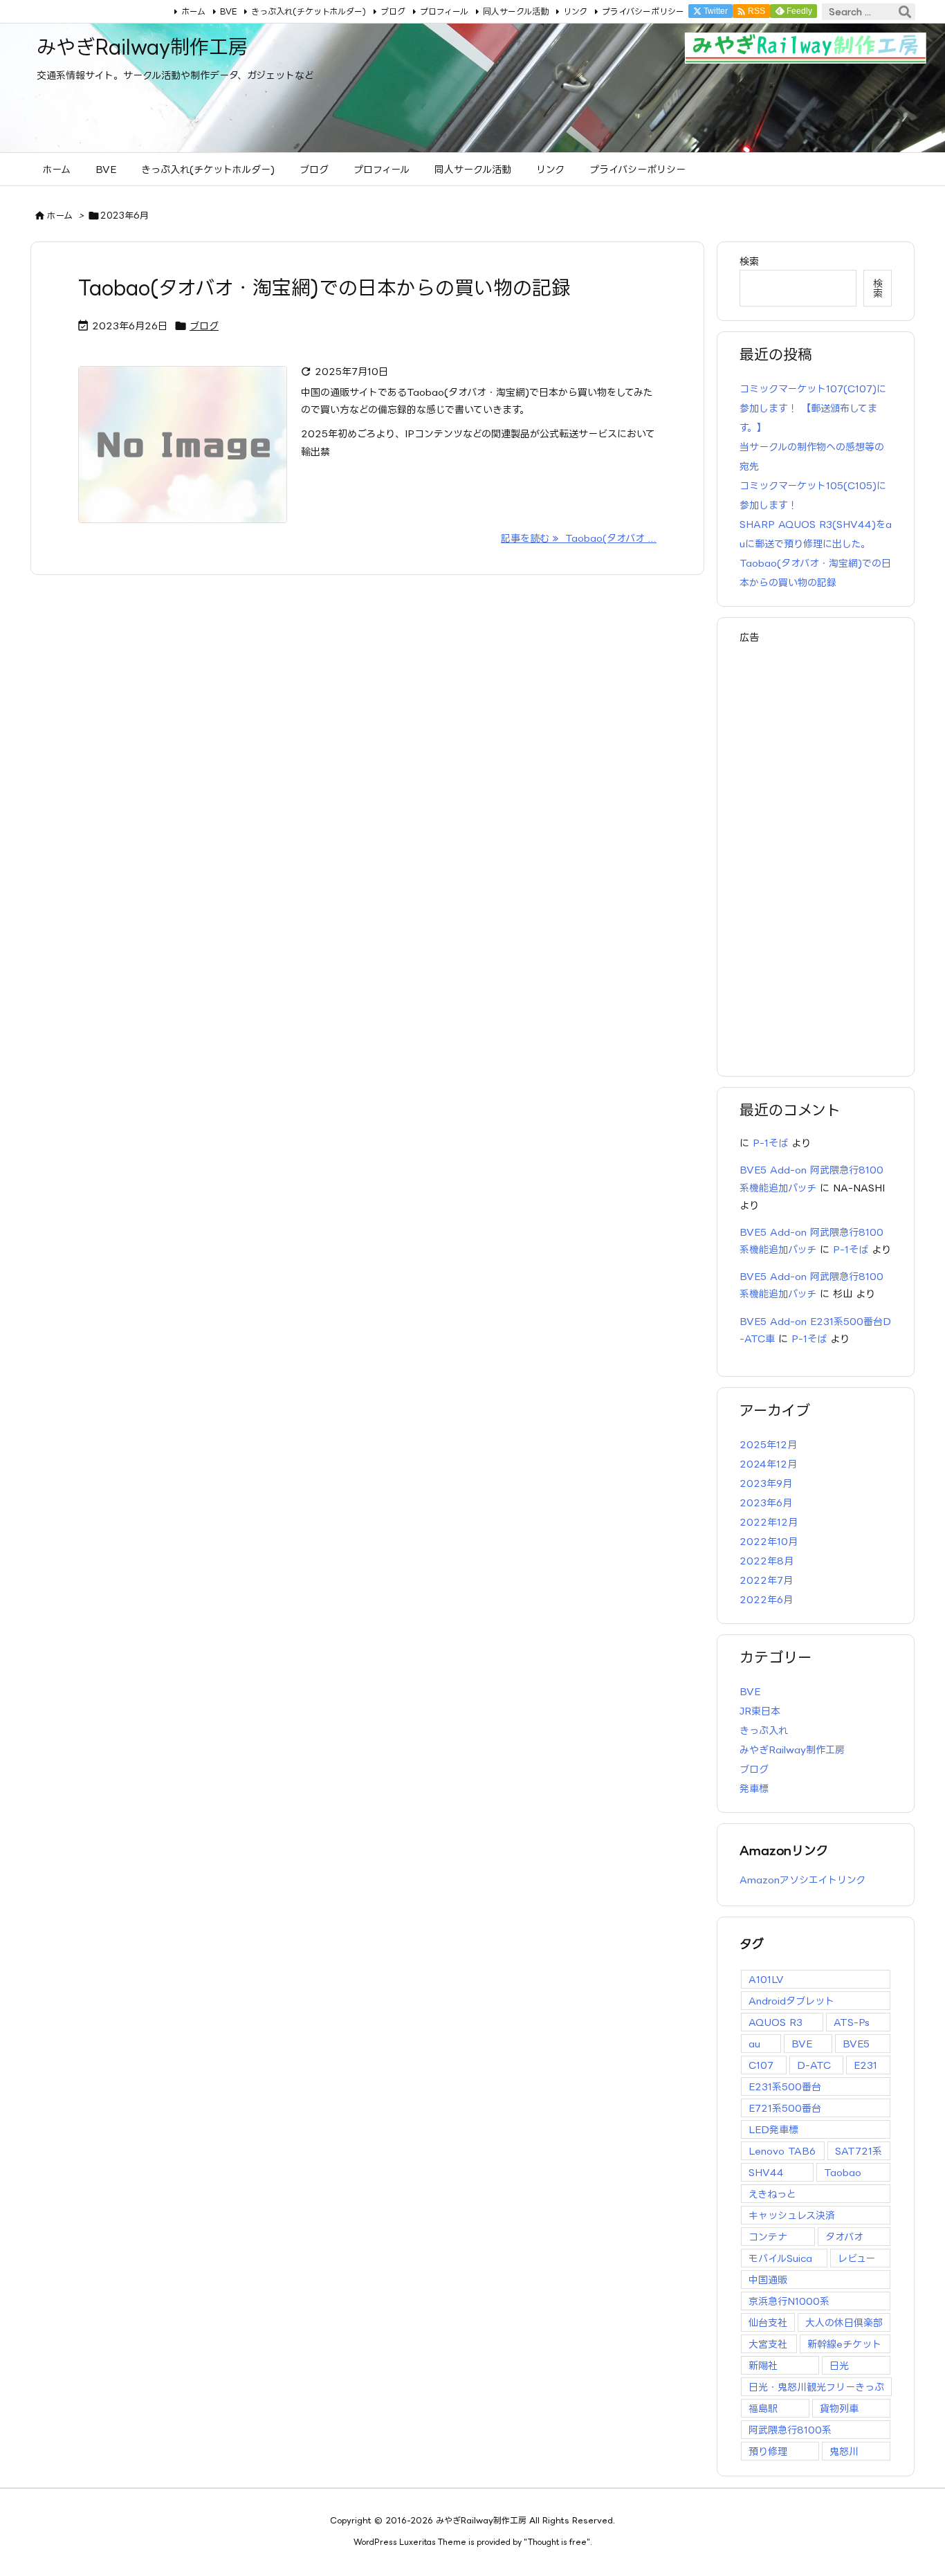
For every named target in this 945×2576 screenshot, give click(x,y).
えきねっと (772, 2194)
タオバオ (844, 2237)
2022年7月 (766, 1580)
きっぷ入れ (764, 1730)
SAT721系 (859, 2151)
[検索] (905, 12)
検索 (749, 261)
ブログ (393, 11)
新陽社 (763, 2365)
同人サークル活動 (516, 11)
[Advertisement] (816, 853)
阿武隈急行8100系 (790, 2430)
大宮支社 (768, 2344)
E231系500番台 (785, 2086)
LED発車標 (773, 2129)
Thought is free (557, 2542)
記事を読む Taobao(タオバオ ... (579, 538)
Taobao (843, 2172)
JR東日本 (760, 1711)
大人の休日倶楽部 (844, 2322)
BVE (228, 11)
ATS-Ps (852, 2022)
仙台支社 (768, 2322)
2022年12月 (769, 1522)
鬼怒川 (844, 2451)
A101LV (766, 1979)
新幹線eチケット (844, 2344)
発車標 (754, 1788)
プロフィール (444, 11)
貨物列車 (839, 2408)
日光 (839, 2365)
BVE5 (856, 2044)
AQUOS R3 (776, 2022)
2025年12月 (768, 1444)
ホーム (193, 11)
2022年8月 (767, 1561)
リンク (575, 11)
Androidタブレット (791, 2001)
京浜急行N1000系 (789, 2301)
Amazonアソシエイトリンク (802, 1880)
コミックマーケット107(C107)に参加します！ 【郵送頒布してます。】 (813, 408)
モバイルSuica (780, 2258)
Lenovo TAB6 (782, 2151)
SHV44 (766, 2172)
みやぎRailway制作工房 (792, 1750)
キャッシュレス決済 (792, 2215)
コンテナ (768, 2237)
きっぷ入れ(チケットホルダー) (309, 11)
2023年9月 (766, 1483)
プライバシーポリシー (643, 11)
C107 (761, 2065)
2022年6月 (766, 1599)
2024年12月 (768, 1464)
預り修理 (768, 2451)
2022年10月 (769, 1541)
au (754, 2044)
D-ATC (814, 2065)
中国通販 (768, 2280)
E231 (865, 2065)
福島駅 (763, 2408)
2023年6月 (766, 1502)
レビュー (856, 2258)
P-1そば (770, 1143)
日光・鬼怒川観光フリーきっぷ (816, 2387)
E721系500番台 (785, 2108)
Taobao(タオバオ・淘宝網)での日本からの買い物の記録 (324, 287)
